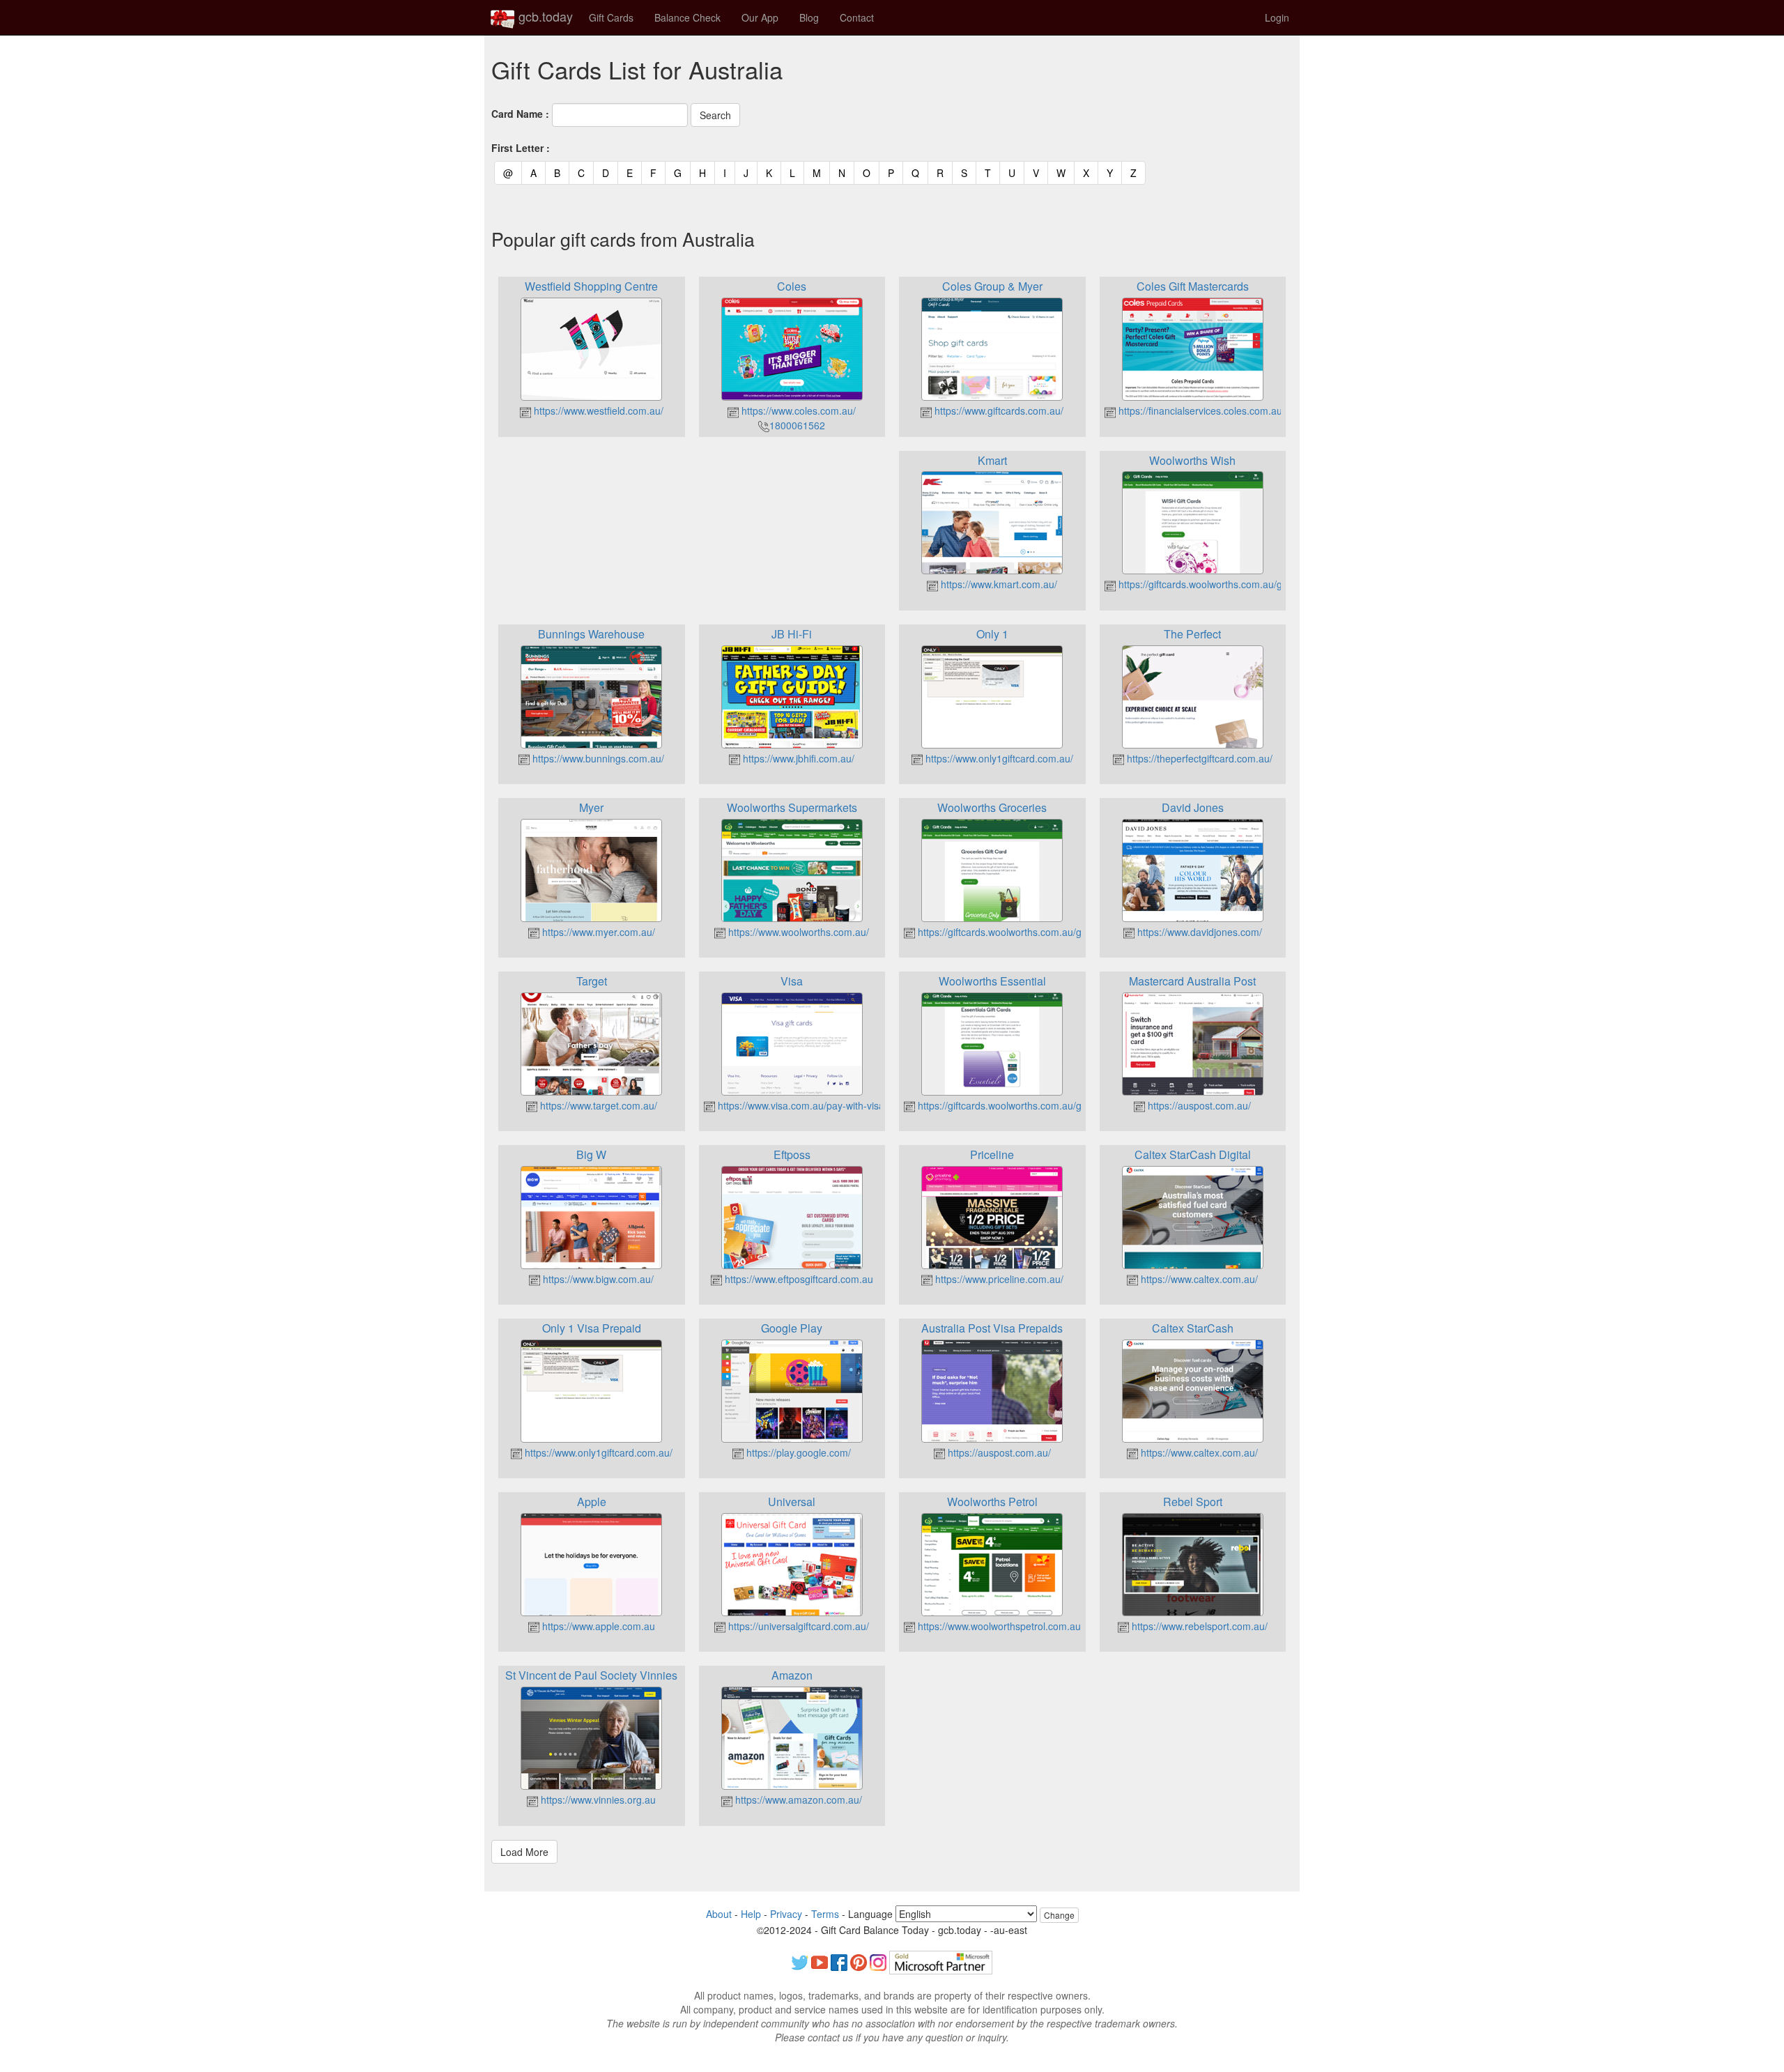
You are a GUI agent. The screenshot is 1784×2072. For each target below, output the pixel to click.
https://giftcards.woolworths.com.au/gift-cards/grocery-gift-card (1054, 932)
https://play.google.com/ (797, 1452)
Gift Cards (611, 17)
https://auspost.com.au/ (1198, 1105)
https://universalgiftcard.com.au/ (797, 1626)
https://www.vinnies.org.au (597, 1799)
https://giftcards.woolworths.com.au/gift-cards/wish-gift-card (1248, 584)
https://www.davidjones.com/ (1198, 932)
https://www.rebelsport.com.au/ (1198, 1626)
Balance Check (687, 17)
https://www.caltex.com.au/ (1198, 1279)
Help (751, 1914)
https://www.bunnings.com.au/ (597, 758)
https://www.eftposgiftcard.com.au (798, 1279)
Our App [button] (760, 17)
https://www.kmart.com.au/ (998, 584)
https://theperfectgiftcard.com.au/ (1198, 758)
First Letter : (521, 148)
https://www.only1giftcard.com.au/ (998, 758)
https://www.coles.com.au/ (797, 410)
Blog (809, 17)
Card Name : (520, 114)
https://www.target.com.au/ (597, 1105)
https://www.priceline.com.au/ (998, 1279)
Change (1059, 1915)
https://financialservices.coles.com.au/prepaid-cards (1231, 410)
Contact (857, 17)
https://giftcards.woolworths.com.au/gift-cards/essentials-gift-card (1059, 1105)
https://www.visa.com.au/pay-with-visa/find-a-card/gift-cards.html (858, 1105)
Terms (825, 1914)
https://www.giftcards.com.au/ (998, 410)
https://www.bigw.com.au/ (597, 1279)
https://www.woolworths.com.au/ (797, 932)
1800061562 (797, 425)
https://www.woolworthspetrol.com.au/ (999, 1626)
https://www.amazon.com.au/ (797, 1799)
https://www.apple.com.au (597, 1626)
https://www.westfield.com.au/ (597, 410)
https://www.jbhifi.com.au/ (797, 758)
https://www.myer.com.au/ (597, 932)
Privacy (786, 1914)
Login (1277, 17)
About (719, 1914)
